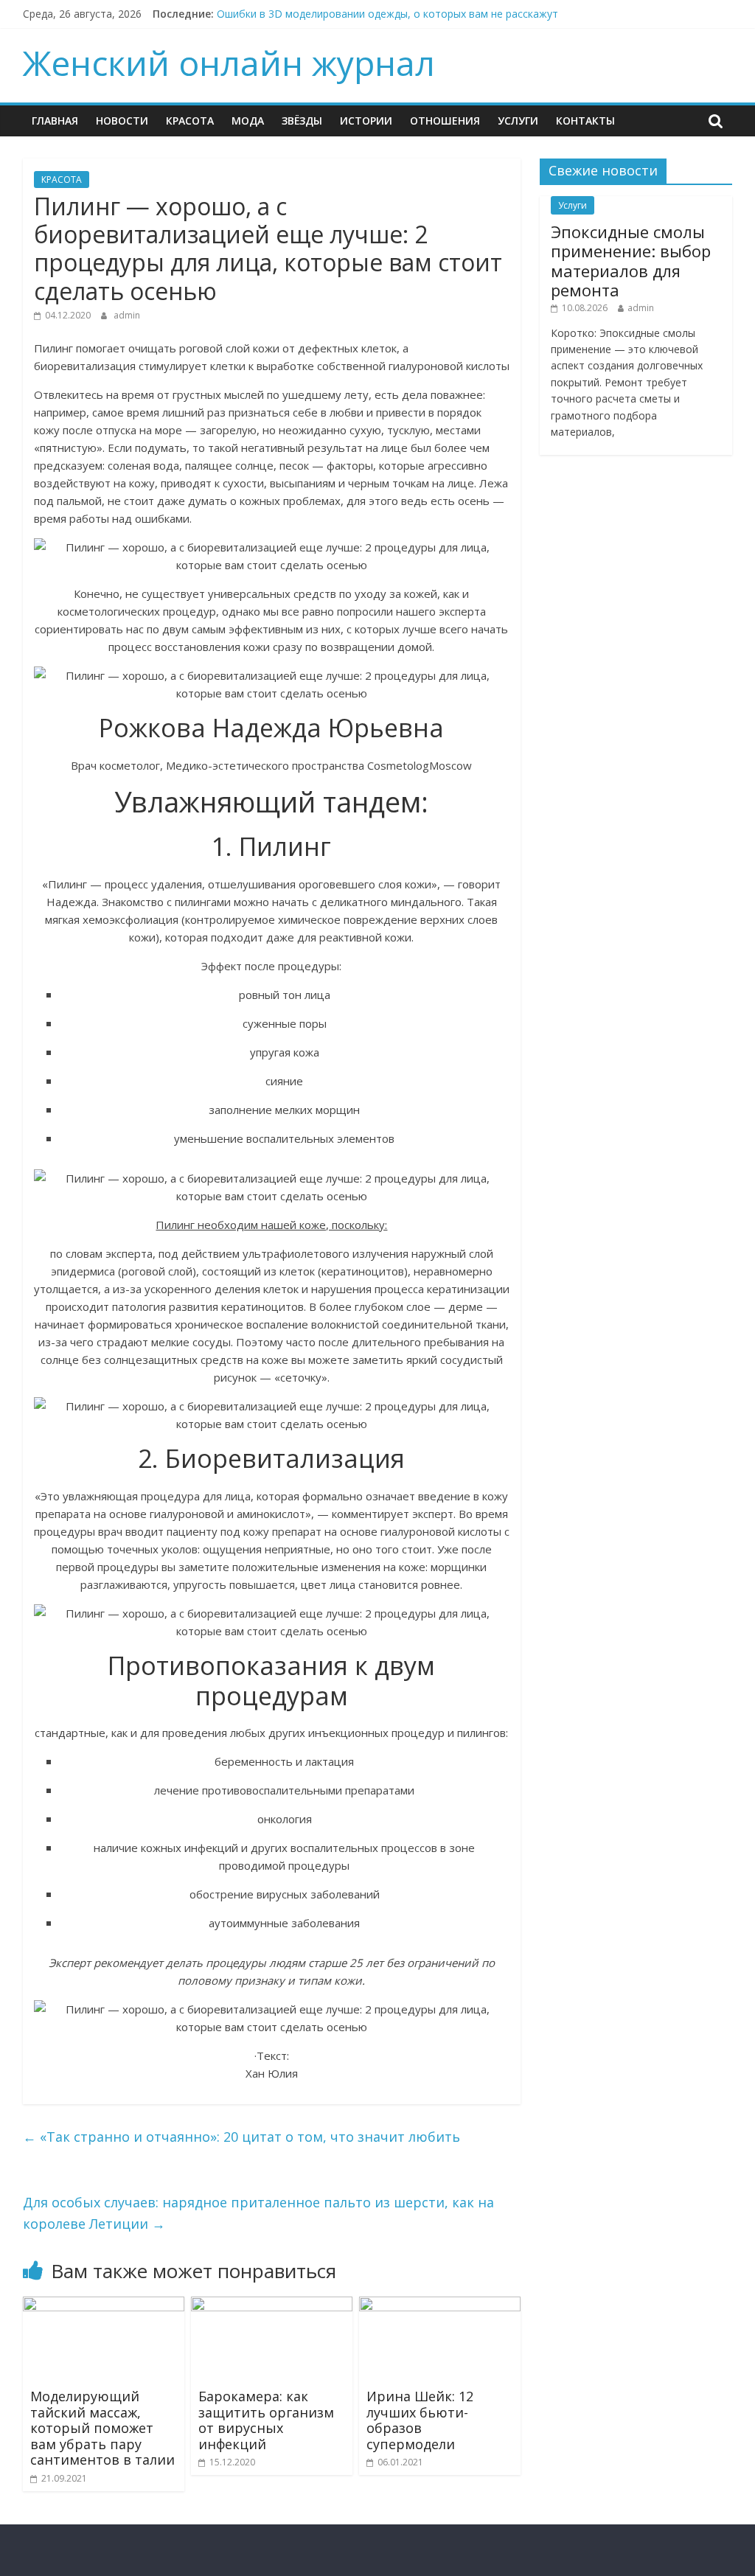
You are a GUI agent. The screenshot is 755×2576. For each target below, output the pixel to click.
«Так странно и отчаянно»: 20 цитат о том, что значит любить (241, 2137)
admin (127, 315)
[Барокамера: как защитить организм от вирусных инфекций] (272, 2305)
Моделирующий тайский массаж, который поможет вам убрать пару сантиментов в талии (102, 2428)
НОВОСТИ (122, 121)
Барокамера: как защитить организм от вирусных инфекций (266, 2420)
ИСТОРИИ (366, 121)
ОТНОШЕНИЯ (445, 121)
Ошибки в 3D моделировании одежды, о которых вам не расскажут (387, 14)
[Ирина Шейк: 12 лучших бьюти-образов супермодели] (440, 2305)
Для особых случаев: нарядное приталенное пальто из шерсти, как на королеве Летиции (258, 2213)
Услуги (518, 121)
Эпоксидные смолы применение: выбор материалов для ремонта (631, 261)
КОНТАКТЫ (585, 121)
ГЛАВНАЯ (55, 121)
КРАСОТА (190, 121)
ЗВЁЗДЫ (302, 121)
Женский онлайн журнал (229, 63)
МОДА (248, 121)
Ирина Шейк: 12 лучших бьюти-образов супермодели (420, 2420)
